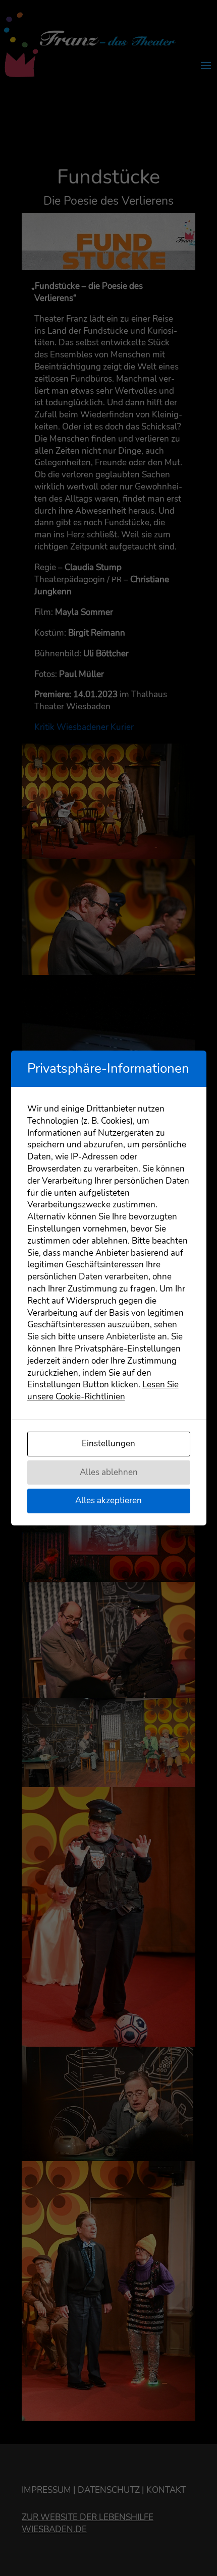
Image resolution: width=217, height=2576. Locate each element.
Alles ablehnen (109, 1472)
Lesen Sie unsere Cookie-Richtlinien (103, 1391)
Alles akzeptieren (108, 1500)
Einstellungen (108, 1444)
